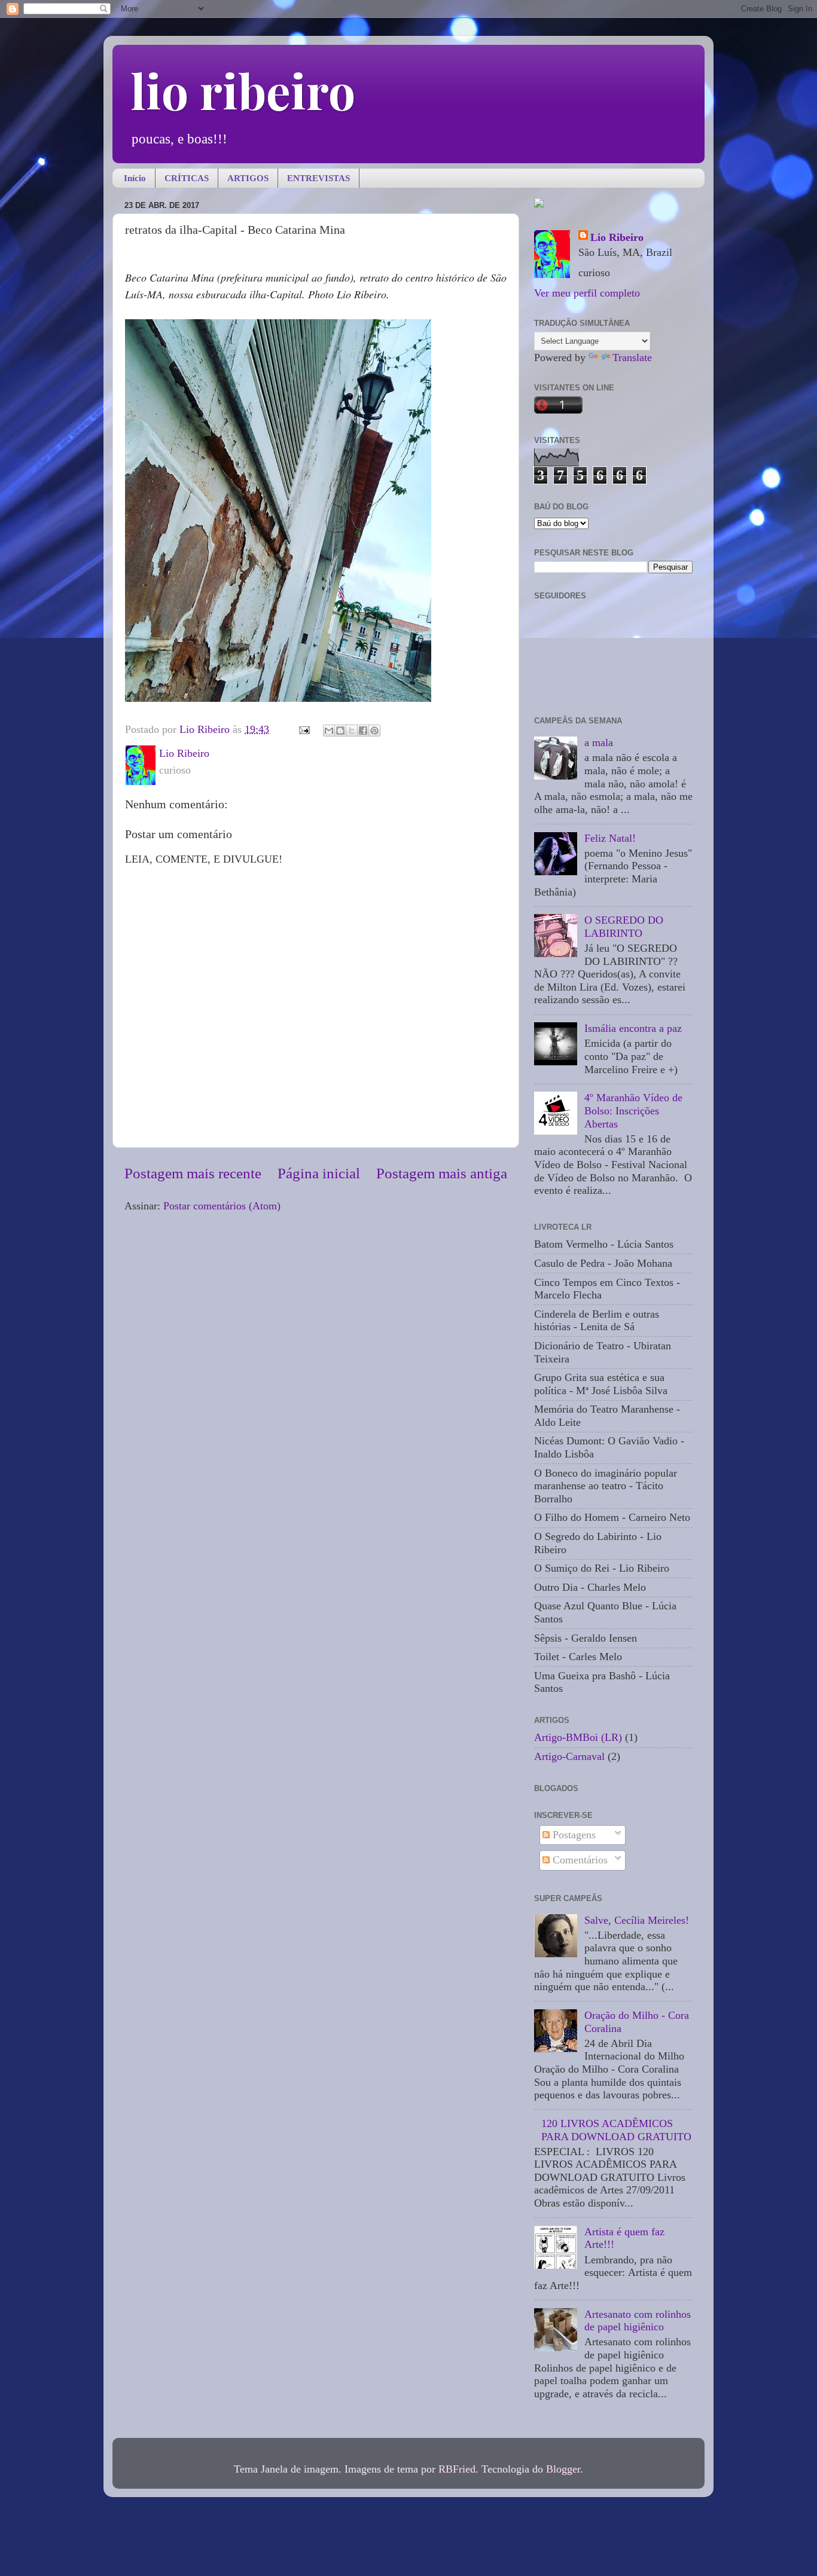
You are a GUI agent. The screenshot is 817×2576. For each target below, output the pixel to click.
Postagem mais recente (193, 1173)
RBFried (457, 2469)
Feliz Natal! (610, 838)
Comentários (579, 1860)
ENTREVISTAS (318, 178)
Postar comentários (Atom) (222, 1206)
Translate (632, 357)
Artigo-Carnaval (569, 1756)
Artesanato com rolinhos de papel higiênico (638, 2321)
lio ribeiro (243, 90)
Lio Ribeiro (617, 237)
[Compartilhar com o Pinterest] (374, 731)
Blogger (563, 2469)
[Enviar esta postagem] (303, 729)
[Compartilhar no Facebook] (363, 731)
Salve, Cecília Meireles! (637, 1920)
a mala (599, 742)
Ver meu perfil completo (587, 293)
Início (135, 178)
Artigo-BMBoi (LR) (578, 1737)
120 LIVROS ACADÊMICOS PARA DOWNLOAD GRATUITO (616, 2130)
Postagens (573, 1835)
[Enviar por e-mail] (329, 731)
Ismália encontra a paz (633, 1028)
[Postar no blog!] (340, 731)
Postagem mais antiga (442, 1173)
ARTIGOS (248, 178)
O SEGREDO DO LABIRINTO (624, 927)
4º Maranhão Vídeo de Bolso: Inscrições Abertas (633, 1110)
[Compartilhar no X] (352, 731)
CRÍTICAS (187, 178)
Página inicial (319, 1173)
